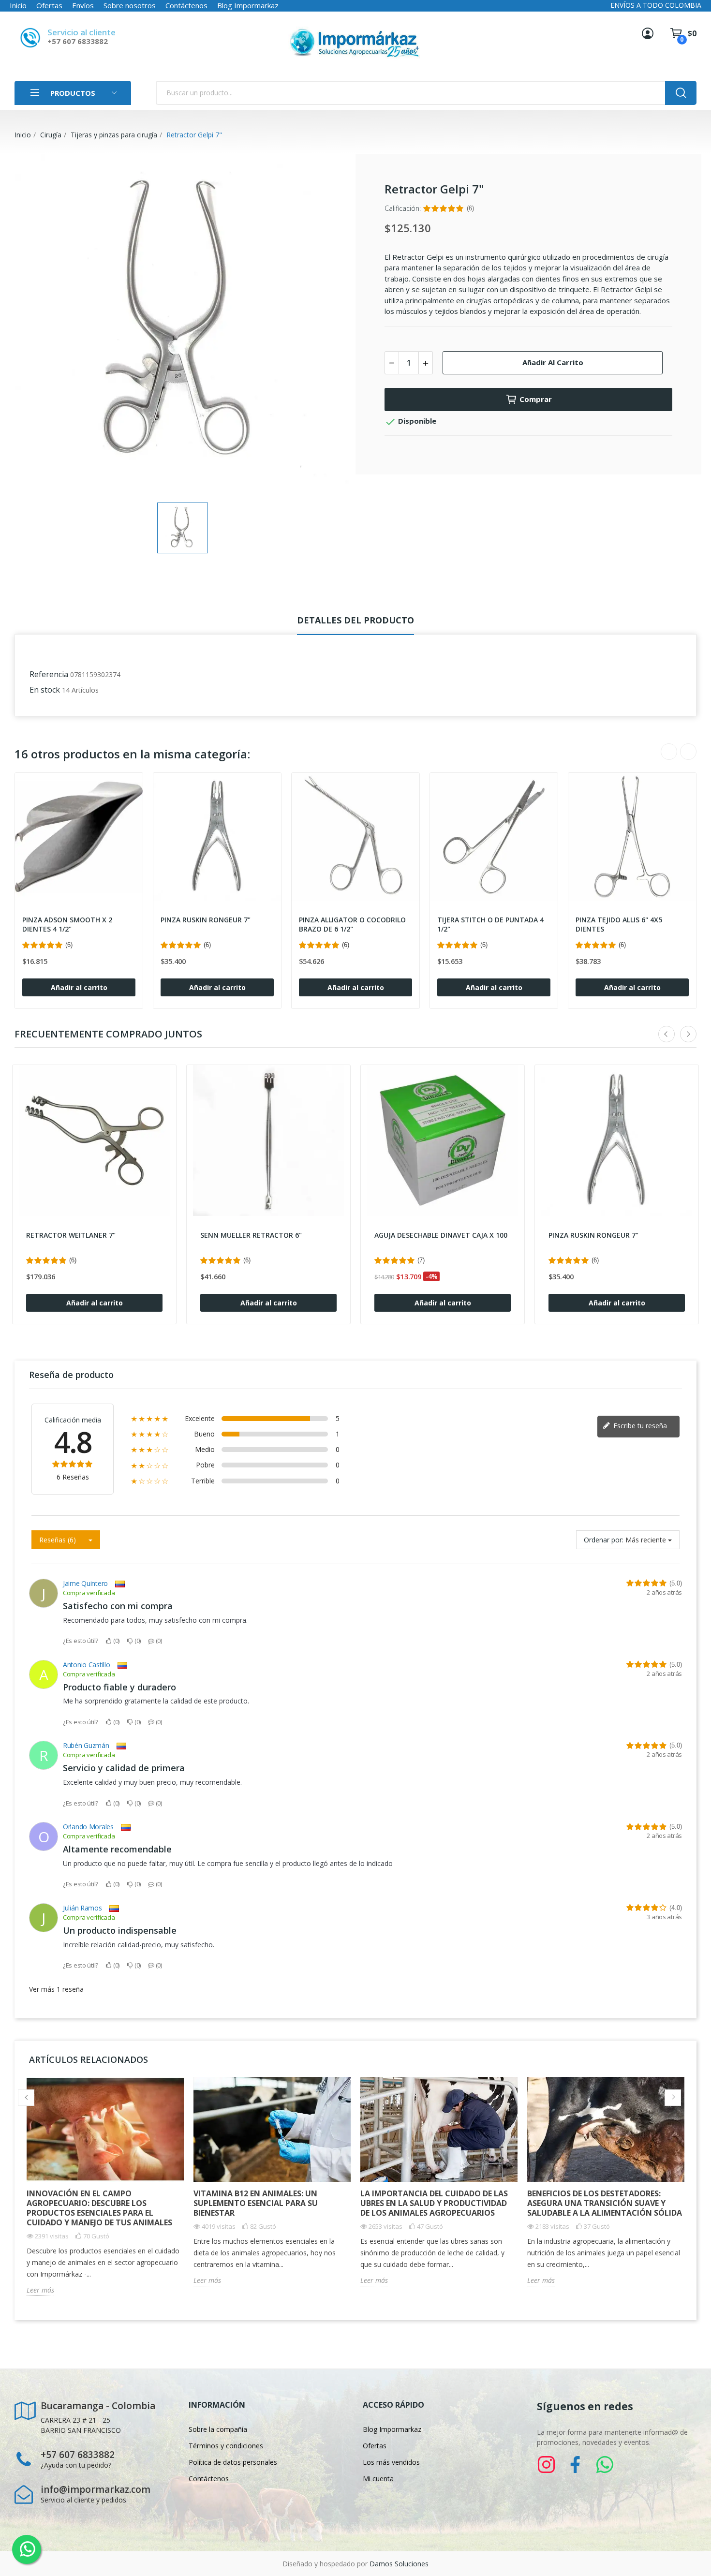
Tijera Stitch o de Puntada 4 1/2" (490, 925)
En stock (45, 690)
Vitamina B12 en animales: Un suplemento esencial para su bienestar (256, 2203)
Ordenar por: (604, 1540)
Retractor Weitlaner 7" (71, 1235)
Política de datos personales (233, 2462)
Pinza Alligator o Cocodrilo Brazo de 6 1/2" (352, 925)
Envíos (83, 5)
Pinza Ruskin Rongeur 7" (206, 920)
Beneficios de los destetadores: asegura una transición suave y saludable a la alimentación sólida (605, 2203)
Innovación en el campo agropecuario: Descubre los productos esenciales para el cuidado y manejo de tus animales (99, 2208)
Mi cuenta (378, 2479)
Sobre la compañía (218, 2429)
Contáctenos (186, 5)
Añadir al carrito (553, 362)
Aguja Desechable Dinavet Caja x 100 (441, 1235)
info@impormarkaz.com (96, 2489)
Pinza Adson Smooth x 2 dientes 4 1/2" (67, 925)
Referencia (49, 674)
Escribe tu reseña (639, 1426)
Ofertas (49, 5)
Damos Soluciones (399, 2564)
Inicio (18, 5)
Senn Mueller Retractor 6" (251, 1235)
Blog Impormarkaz (248, 5)
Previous (669, 752)
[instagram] (547, 2465)
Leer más (40, 2290)
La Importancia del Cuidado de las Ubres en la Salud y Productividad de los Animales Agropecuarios (434, 2203)
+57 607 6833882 (78, 41)
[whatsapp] (605, 2465)
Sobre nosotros (130, 5)
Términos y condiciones (226, 2446)
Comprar (536, 399)
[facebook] (576, 2465)
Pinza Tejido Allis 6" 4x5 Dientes (619, 925)
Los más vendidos (391, 2462)
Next (688, 752)
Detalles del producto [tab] (355, 620)
